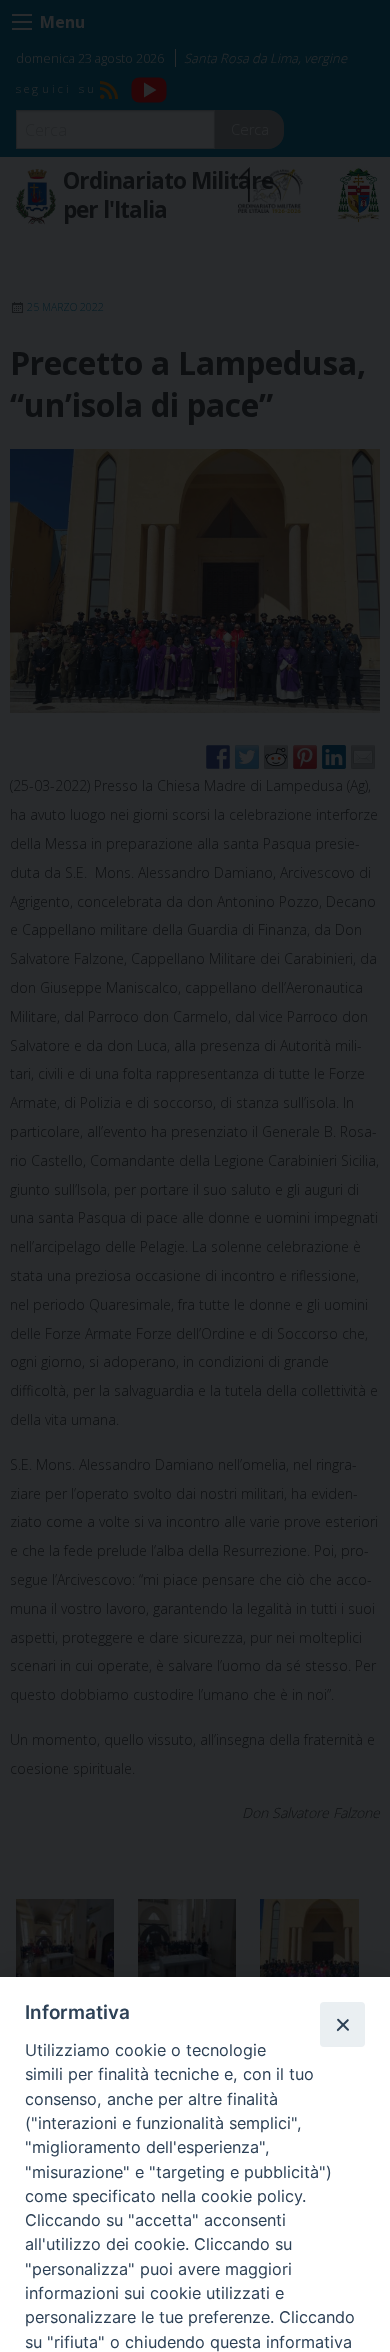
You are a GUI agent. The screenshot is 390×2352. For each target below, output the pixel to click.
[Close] (342, 2024)
